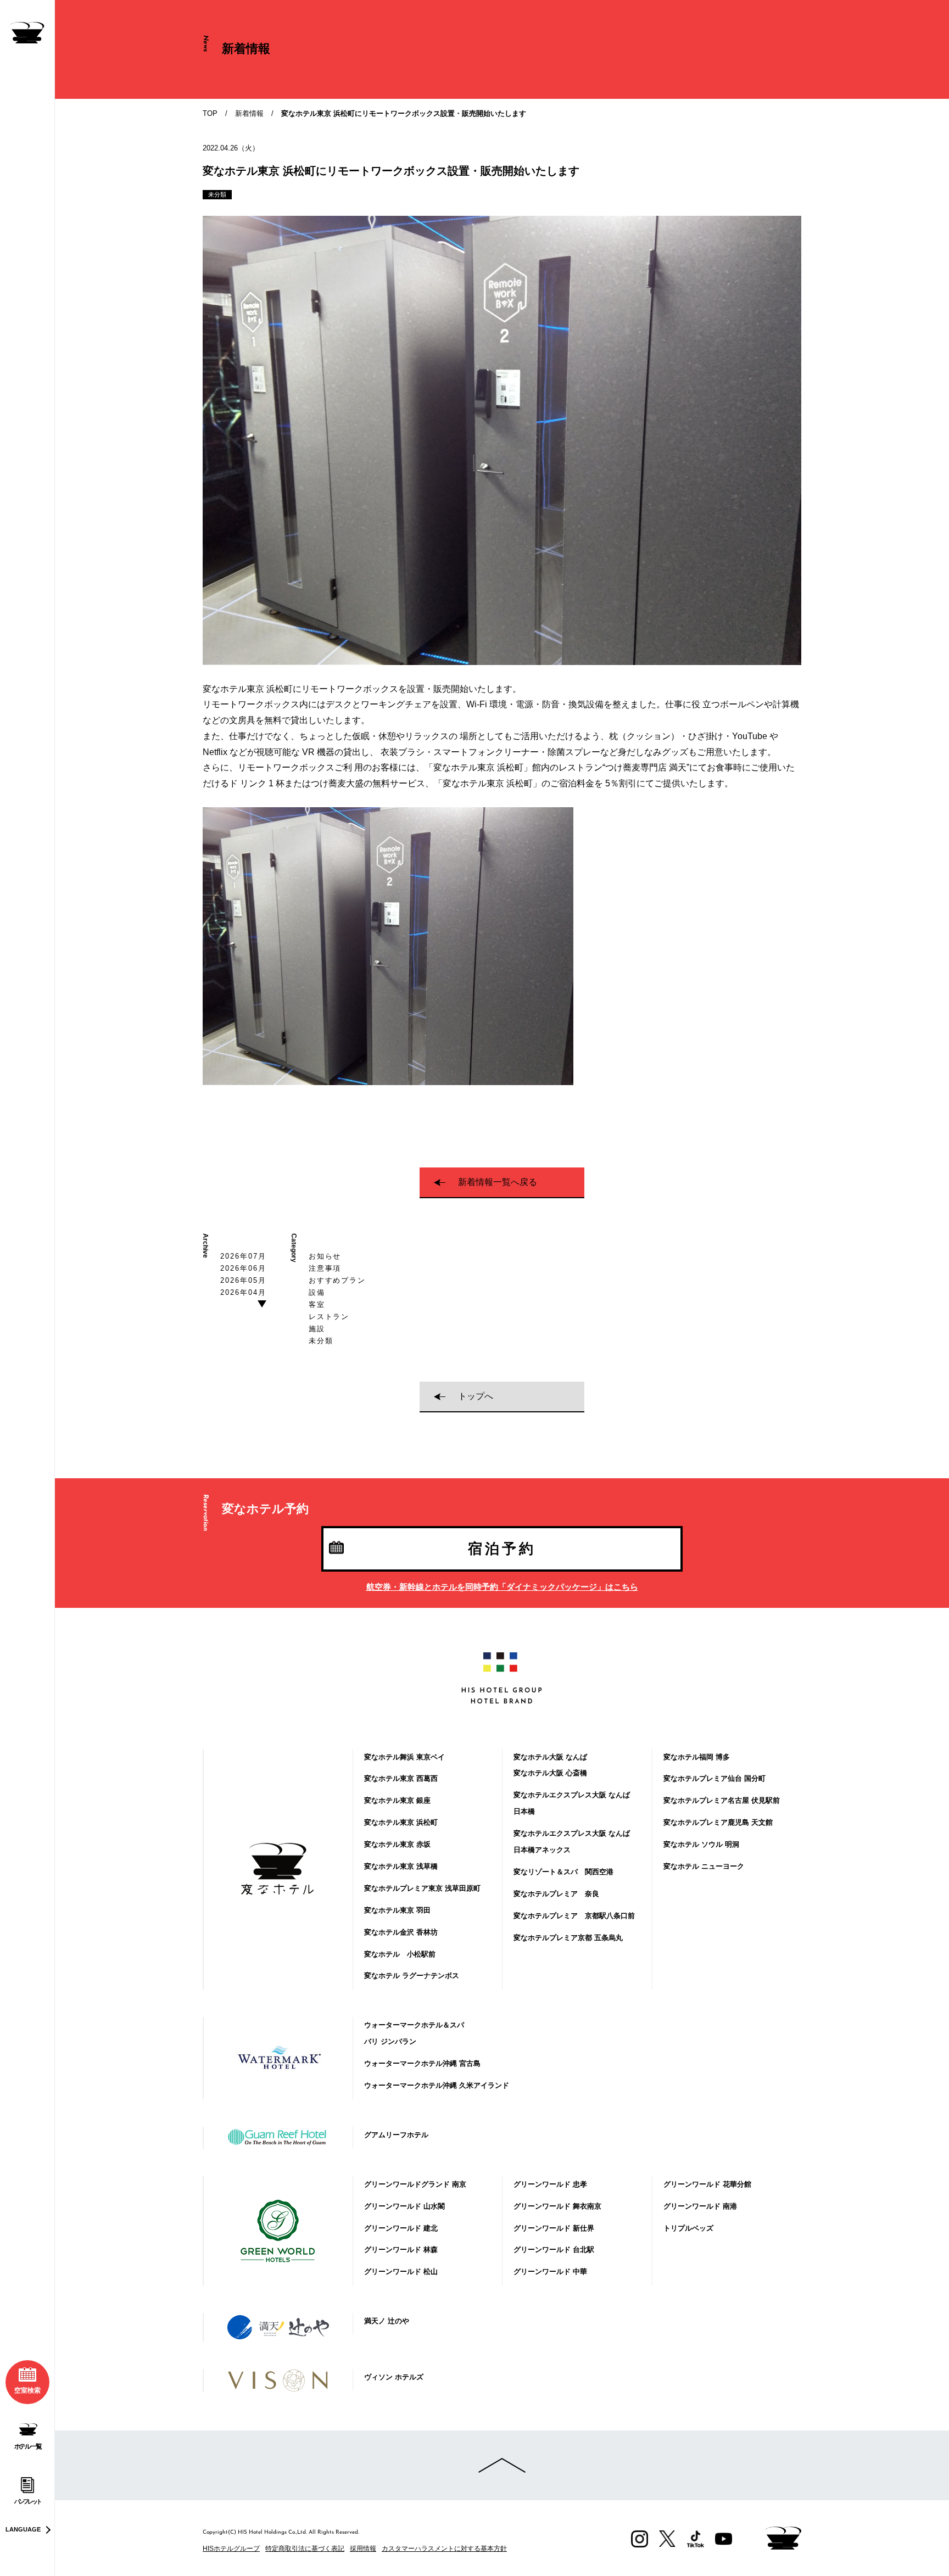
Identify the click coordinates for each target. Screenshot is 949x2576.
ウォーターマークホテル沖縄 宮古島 (422, 2063)
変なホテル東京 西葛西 (401, 1778)
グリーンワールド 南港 (700, 2206)
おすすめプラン (337, 1280)
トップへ (476, 1396)
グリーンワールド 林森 (401, 2250)
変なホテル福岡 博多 (697, 1757)
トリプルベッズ (688, 2228)
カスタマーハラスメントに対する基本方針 (444, 2549)
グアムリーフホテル (396, 2135)
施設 (317, 1329)
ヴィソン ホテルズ (394, 2377)
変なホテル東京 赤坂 (397, 1844)
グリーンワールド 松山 (401, 2272)
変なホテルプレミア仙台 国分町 (714, 1778)
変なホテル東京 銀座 (397, 1800)
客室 (317, 1304)
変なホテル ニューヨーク (704, 1866)
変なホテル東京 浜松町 (401, 1822)
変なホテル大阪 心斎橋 (550, 1773)
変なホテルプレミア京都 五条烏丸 (568, 1938)
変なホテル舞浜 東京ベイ (404, 1757)
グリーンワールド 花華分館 (707, 2184)
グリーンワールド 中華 (550, 2272)
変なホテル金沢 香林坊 (401, 1932)
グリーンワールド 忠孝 (550, 2184)
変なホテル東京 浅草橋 (401, 1866)
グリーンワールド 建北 (401, 2228)
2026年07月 (243, 1256)
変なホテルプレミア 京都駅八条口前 (574, 1916)
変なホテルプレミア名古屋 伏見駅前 (722, 1800)
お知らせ (325, 1256)
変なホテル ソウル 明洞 (701, 1844)
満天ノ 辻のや (387, 2321)
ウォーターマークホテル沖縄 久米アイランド (437, 2085)
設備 (317, 1292)
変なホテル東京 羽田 (397, 1910)
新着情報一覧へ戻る (498, 1182)
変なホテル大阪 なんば (550, 1757)
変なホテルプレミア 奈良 (556, 1894)
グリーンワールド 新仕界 (554, 2228)
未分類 (321, 1341)
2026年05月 (243, 1280)
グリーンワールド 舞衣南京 (557, 2206)
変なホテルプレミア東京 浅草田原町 (422, 1888)
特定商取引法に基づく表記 (305, 2549)
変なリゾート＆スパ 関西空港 (563, 1872)
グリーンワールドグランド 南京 (415, 2184)
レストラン (329, 1317)
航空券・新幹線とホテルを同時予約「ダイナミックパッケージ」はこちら (502, 1587)
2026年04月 (243, 1292)
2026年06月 (243, 1268)
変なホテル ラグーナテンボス (412, 1976)
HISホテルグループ (231, 2549)
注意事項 (325, 1268)
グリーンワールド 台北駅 (554, 2250)
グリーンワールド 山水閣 (404, 2206)
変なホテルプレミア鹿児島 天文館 (718, 1822)
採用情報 (363, 2549)
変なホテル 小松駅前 (400, 1954)
